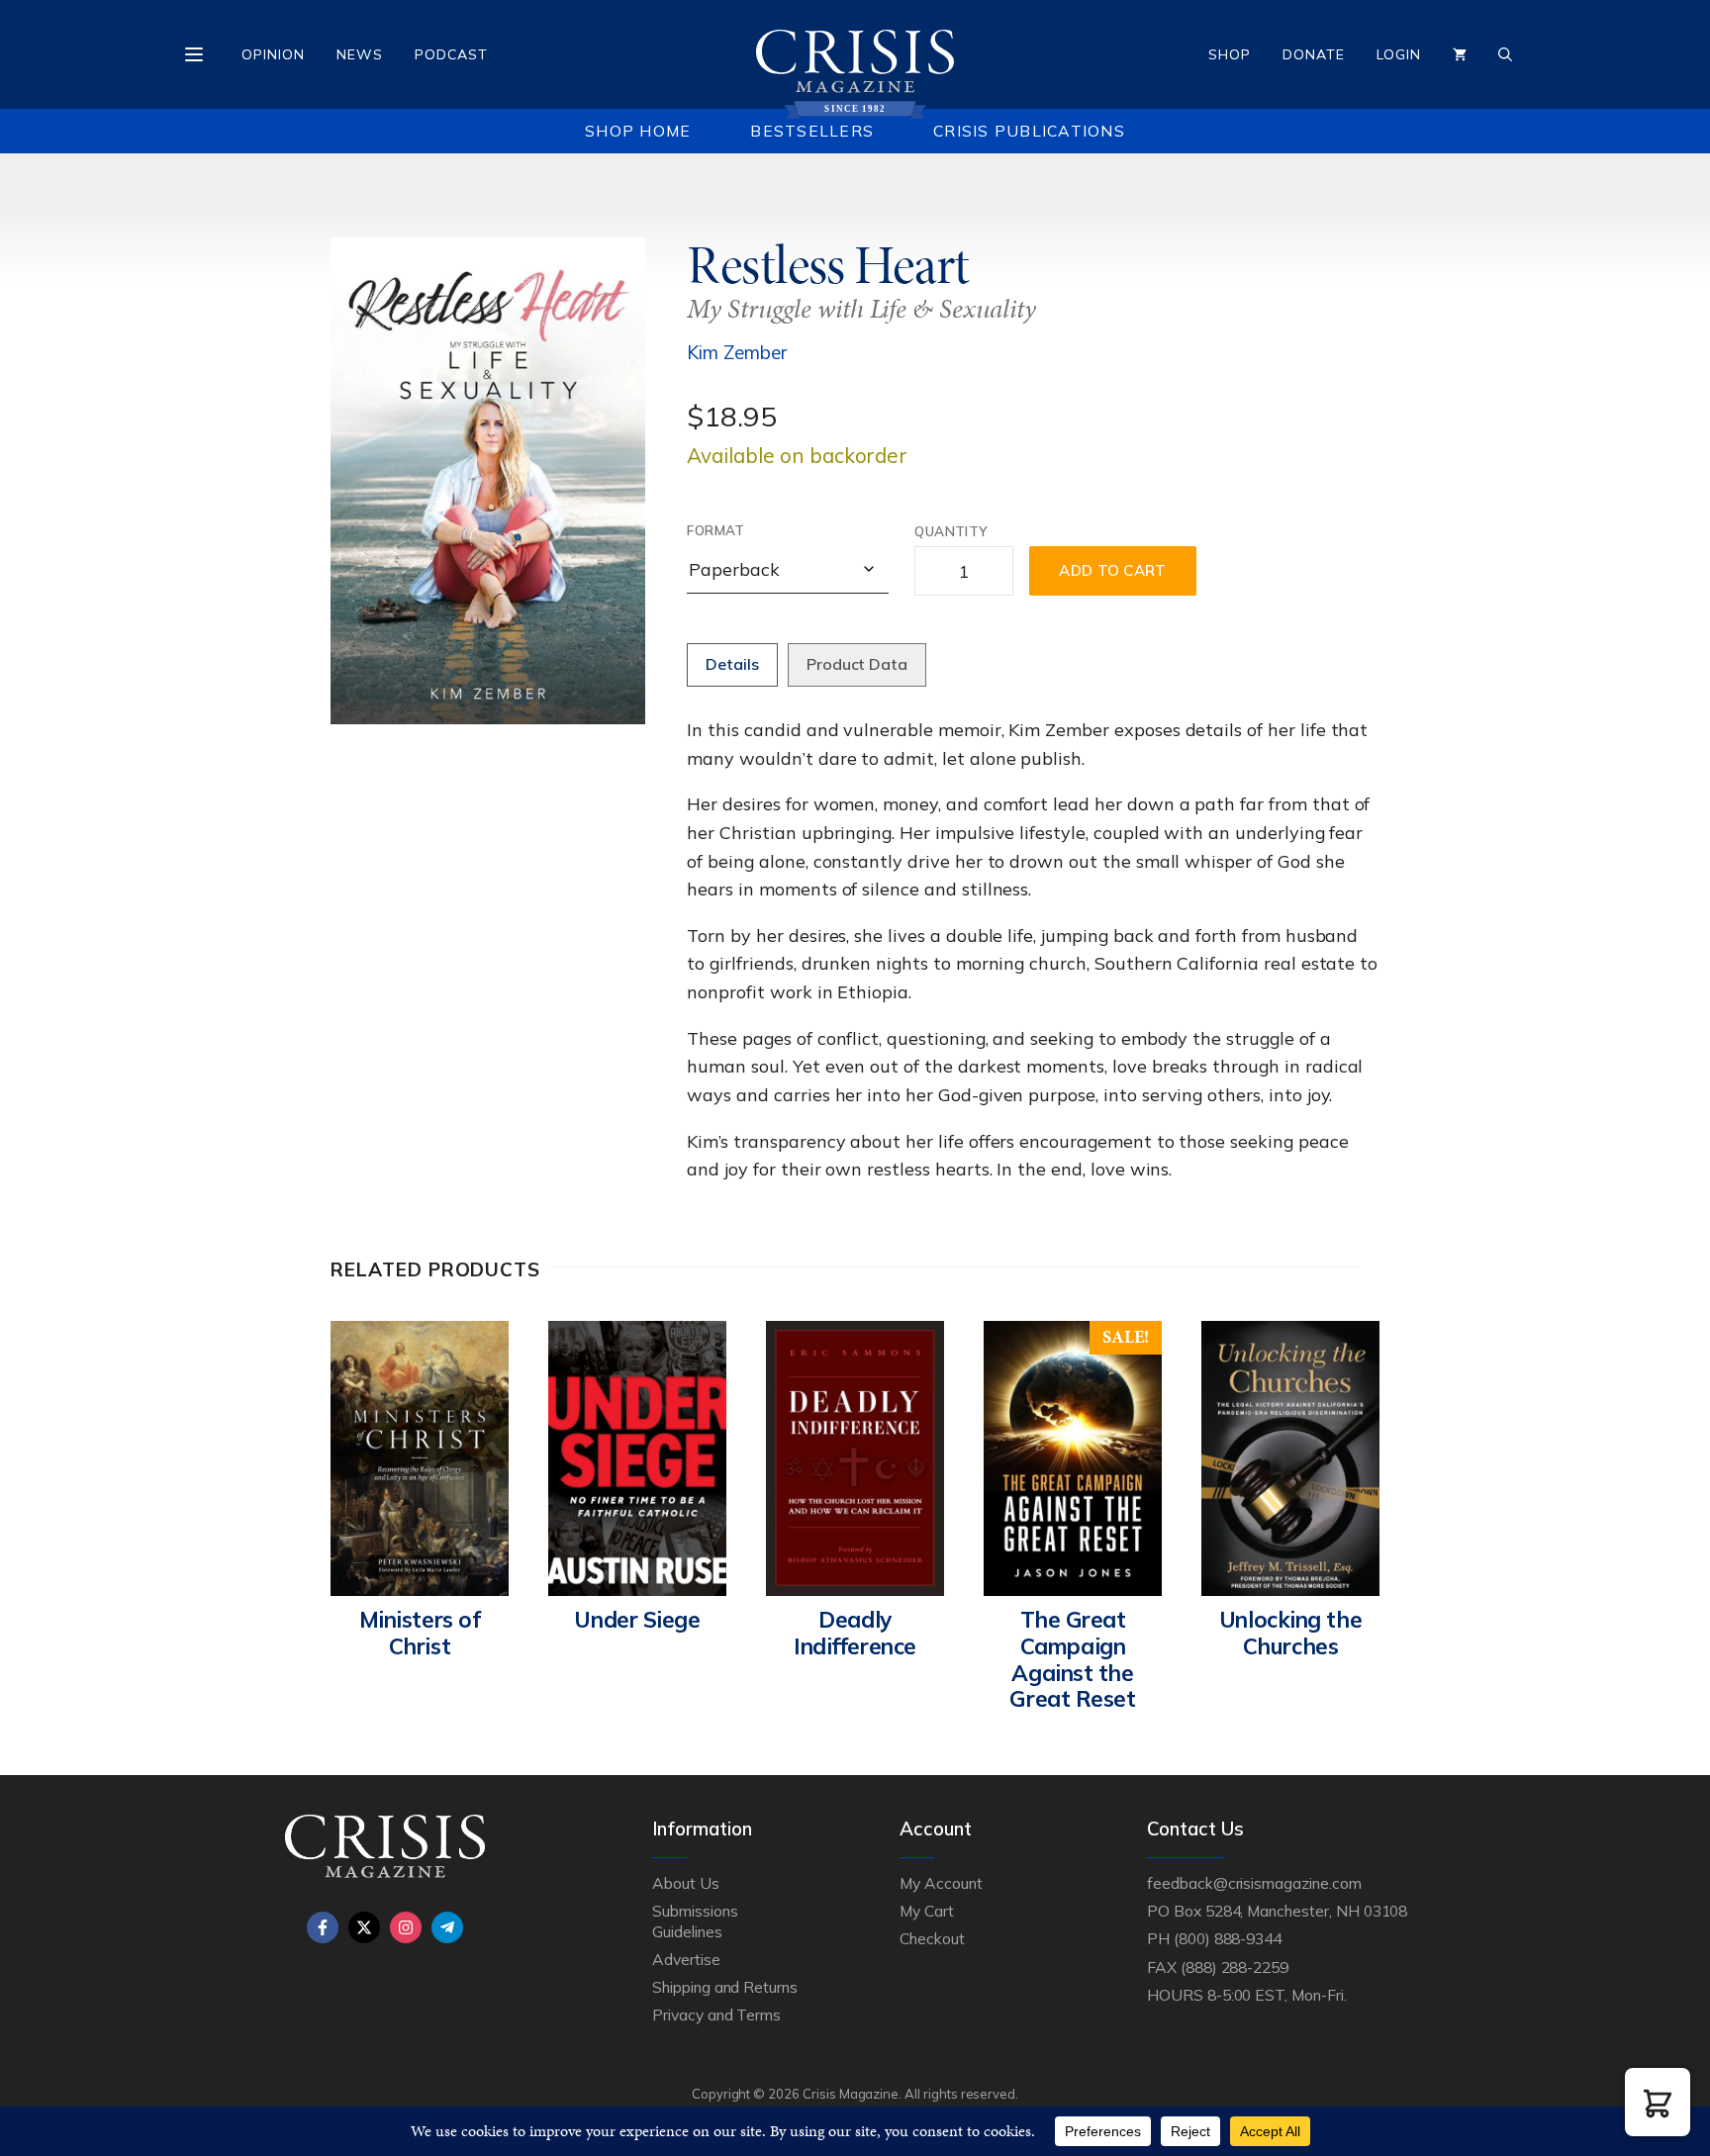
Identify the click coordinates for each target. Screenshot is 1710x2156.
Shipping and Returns (725, 1987)
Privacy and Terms (716, 2015)
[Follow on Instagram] (406, 1927)
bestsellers (812, 131)
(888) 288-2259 (1235, 1967)
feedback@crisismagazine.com (1254, 1883)
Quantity (951, 531)
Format (715, 530)
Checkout (932, 1938)
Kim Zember (737, 352)
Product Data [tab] (857, 664)
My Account (941, 1883)
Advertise (686, 1959)
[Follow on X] (364, 1927)
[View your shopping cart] (1460, 54)
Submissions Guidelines (695, 1921)
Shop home (638, 131)
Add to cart (1112, 570)
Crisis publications (1029, 131)
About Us (686, 1883)
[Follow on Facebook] (323, 1927)
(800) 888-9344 (1228, 1938)
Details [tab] (732, 664)
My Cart (927, 1911)
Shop (1230, 54)
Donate (1314, 54)
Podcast (451, 54)
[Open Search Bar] (1505, 54)
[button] (1658, 2102)
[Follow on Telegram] (447, 1927)
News (360, 54)
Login (1399, 54)
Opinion (273, 54)
